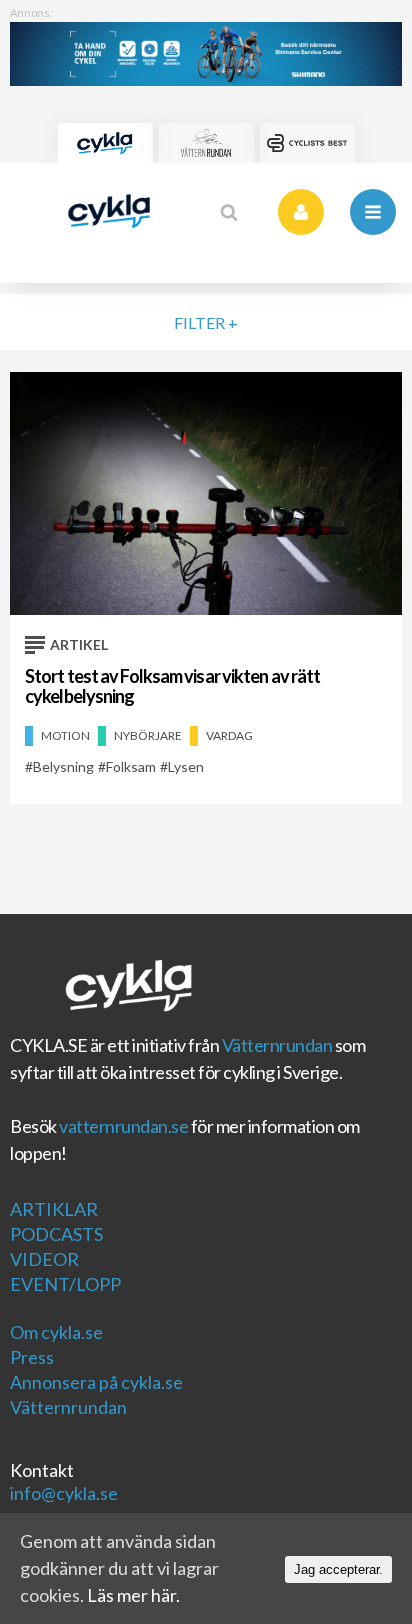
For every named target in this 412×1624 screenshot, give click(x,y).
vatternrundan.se (123, 1126)
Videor (44, 1259)
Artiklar (54, 1209)
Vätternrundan (277, 1045)
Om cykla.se (56, 1332)
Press (32, 1357)
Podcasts (56, 1234)
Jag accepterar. (338, 1569)
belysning (63, 766)
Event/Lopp (65, 1284)
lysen (186, 766)
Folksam (131, 766)
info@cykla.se (64, 1493)
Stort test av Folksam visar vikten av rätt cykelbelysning (172, 686)
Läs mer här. (133, 1595)
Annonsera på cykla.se (96, 1382)
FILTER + (206, 322)
